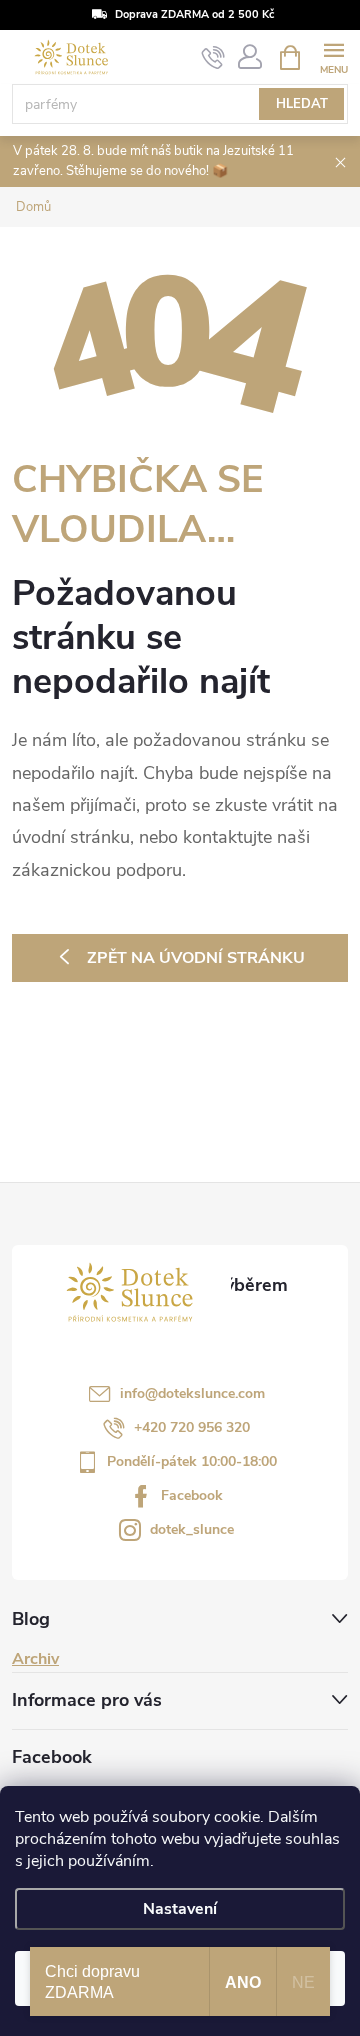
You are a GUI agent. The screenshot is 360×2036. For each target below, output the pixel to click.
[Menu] (333, 56)
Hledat (302, 104)
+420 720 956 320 (192, 1427)
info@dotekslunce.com (192, 1393)
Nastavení (180, 1909)
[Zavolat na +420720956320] (213, 58)
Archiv (35, 1659)
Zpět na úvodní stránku (196, 958)
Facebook (192, 1495)
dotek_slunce (192, 1529)
